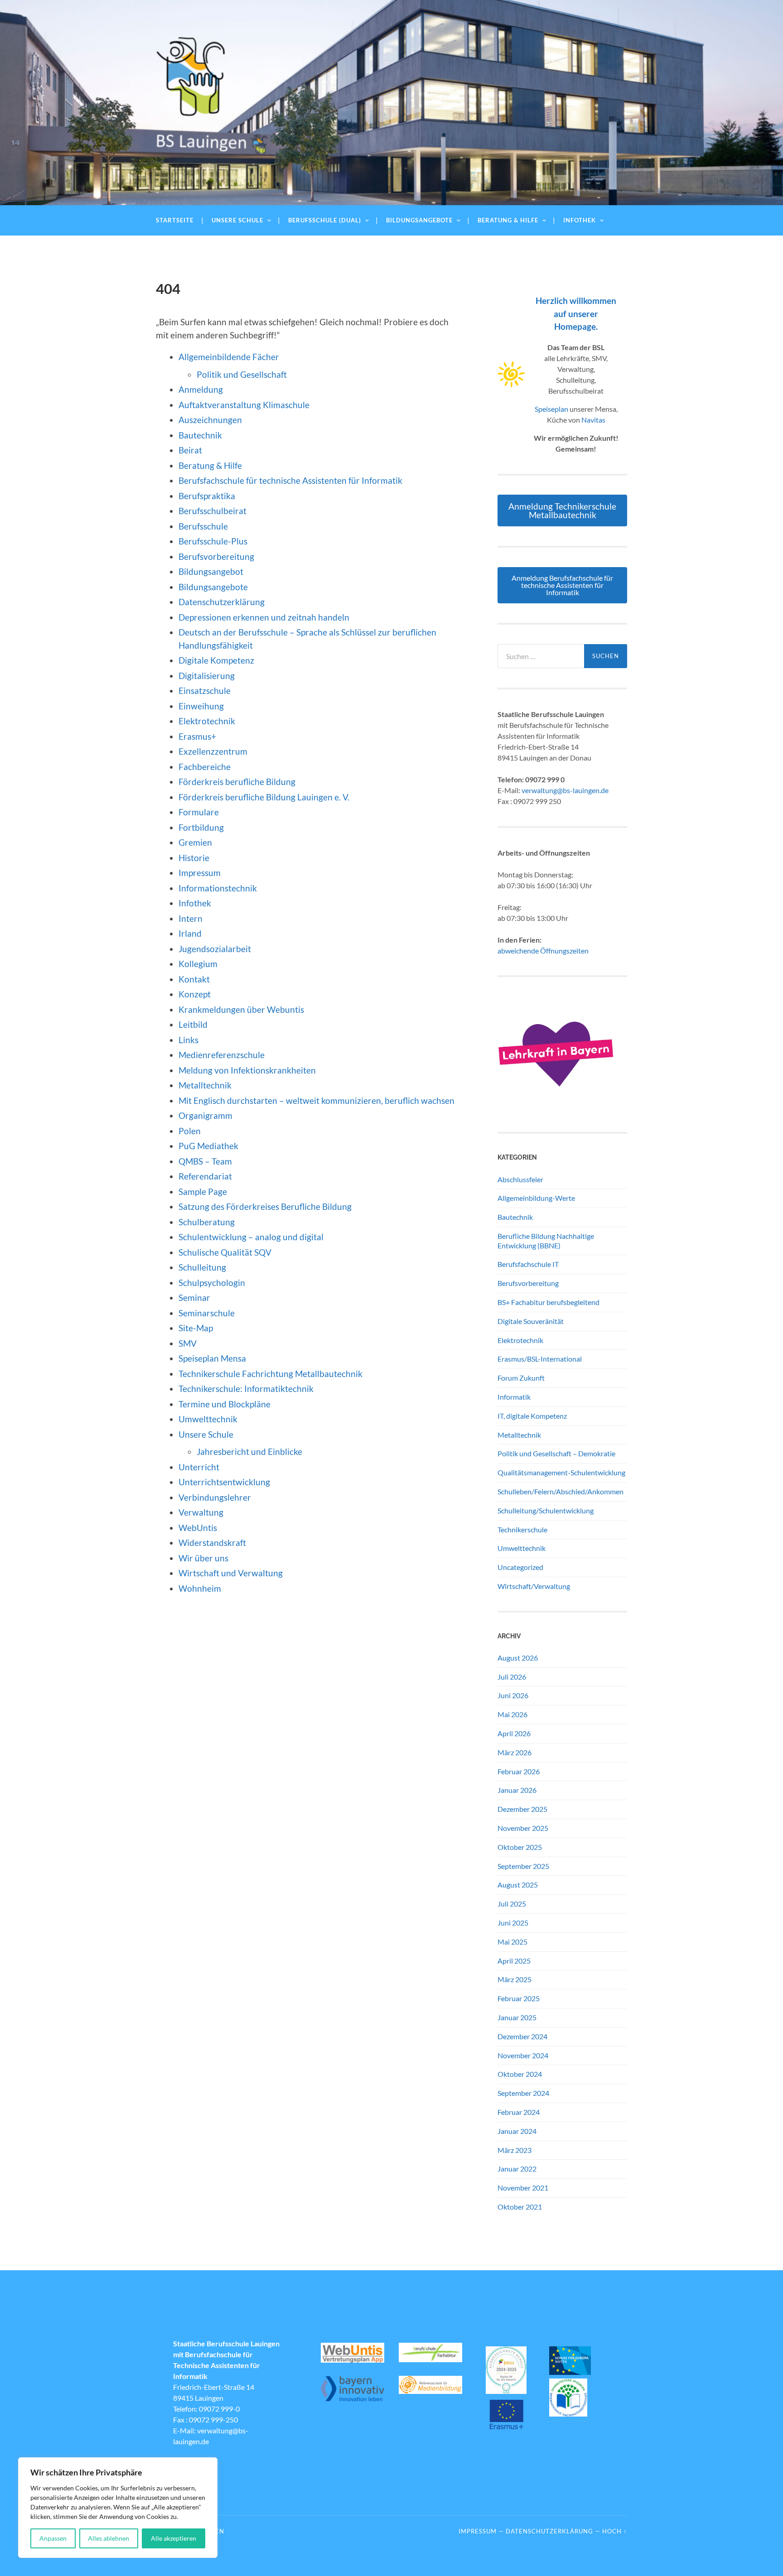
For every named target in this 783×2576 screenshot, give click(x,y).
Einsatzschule (205, 691)
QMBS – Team (205, 1161)
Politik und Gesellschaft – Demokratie (556, 1453)
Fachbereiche (205, 767)
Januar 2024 (517, 2131)
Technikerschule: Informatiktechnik (246, 1389)
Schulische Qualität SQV (225, 1252)
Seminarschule (207, 1313)
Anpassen (53, 2538)
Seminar (194, 1298)
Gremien (195, 842)
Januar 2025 (517, 2017)
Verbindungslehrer (215, 1497)
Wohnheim (200, 1588)
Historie (194, 858)
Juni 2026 (513, 1695)
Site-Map (196, 1328)
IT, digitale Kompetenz (532, 1416)
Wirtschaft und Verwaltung (231, 1573)
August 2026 (518, 1658)
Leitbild (193, 1024)
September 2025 (523, 1866)
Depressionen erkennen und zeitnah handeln (264, 617)
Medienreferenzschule (222, 1055)
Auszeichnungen (210, 420)
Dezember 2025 (522, 1809)
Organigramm (205, 1115)
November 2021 (523, 2188)
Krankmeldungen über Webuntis (241, 1009)
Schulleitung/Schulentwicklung (546, 1510)
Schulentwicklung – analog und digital (251, 1237)
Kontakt (194, 979)
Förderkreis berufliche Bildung (237, 782)
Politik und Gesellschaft (242, 374)
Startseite (175, 220)
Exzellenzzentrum (213, 751)
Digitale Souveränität (531, 1321)
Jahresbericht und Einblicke (249, 1452)
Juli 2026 (512, 1677)
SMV (188, 1343)
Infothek (580, 220)
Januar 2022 (517, 2169)
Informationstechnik (218, 888)
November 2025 (523, 1828)
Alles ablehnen (109, 2538)
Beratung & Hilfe (508, 220)
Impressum (200, 873)
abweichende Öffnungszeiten (543, 951)
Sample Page (203, 1192)
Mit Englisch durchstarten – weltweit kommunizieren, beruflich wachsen (317, 1100)
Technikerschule (522, 1529)
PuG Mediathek (208, 1146)
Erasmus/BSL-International (540, 1359)
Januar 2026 (517, 1790)
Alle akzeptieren (174, 2538)
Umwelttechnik (208, 1419)
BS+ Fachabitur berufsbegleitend (549, 1302)
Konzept (195, 994)
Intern (191, 918)
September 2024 (523, 2093)
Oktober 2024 (520, 2074)
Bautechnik (200, 435)
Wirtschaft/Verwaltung (534, 1586)
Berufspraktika (207, 496)
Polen (190, 1131)
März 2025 (515, 1979)
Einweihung (201, 706)
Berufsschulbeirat (213, 511)
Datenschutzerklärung (222, 602)
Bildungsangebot (211, 571)
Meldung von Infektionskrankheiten (247, 1070)
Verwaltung (201, 1512)
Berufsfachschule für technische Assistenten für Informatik (290, 480)
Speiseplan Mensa (212, 1358)
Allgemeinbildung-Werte (536, 1198)
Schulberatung (207, 1222)
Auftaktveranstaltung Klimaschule (244, 405)
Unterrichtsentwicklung (224, 1482)
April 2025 (514, 1961)
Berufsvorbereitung (216, 556)
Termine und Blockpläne (225, 1404)
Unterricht (199, 1467)
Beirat (190, 450)
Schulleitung (202, 1267)
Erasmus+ (197, 736)
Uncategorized (520, 1567)
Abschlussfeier (520, 1179)
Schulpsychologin (212, 1283)
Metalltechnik (205, 1085)
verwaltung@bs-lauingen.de (565, 790)
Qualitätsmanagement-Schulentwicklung (561, 1472)
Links (188, 1040)
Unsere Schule (237, 220)
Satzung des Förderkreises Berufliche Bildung (265, 1206)
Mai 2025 (512, 1942)
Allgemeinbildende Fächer (229, 357)
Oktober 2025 (520, 1847)
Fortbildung (201, 827)
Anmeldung (201, 389)
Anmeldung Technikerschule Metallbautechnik (562, 510)
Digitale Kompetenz (216, 660)
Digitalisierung (207, 676)
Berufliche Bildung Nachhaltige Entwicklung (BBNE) (546, 1241)
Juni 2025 (513, 1923)
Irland (190, 933)
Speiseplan (551, 409)
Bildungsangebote (419, 220)
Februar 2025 (519, 1998)
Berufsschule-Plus (214, 541)
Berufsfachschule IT (528, 1264)
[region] (118, 2508)
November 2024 (523, 2055)
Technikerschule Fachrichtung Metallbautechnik (271, 1374)
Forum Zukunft (521, 1378)
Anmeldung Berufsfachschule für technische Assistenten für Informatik (562, 585)
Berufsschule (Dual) (325, 220)
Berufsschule (203, 526)
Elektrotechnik (207, 721)
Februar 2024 (519, 2112)
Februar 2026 (519, 1771)
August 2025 (518, 1885)
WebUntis (198, 1528)
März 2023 (515, 2150)
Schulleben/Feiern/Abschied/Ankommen (561, 1491)
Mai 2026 (512, 1714)
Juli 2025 (512, 1904)
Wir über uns (203, 1558)
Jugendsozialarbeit (215, 949)
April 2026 (514, 1733)
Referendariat (205, 1176)
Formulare (199, 812)
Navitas (593, 420)
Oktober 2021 (520, 2207)
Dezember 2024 (522, 2036)
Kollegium (198, 964)
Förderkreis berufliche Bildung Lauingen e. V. (264, 797)
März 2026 (515, 1752)
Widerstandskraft (212, 1543)
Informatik (514, 1397)
